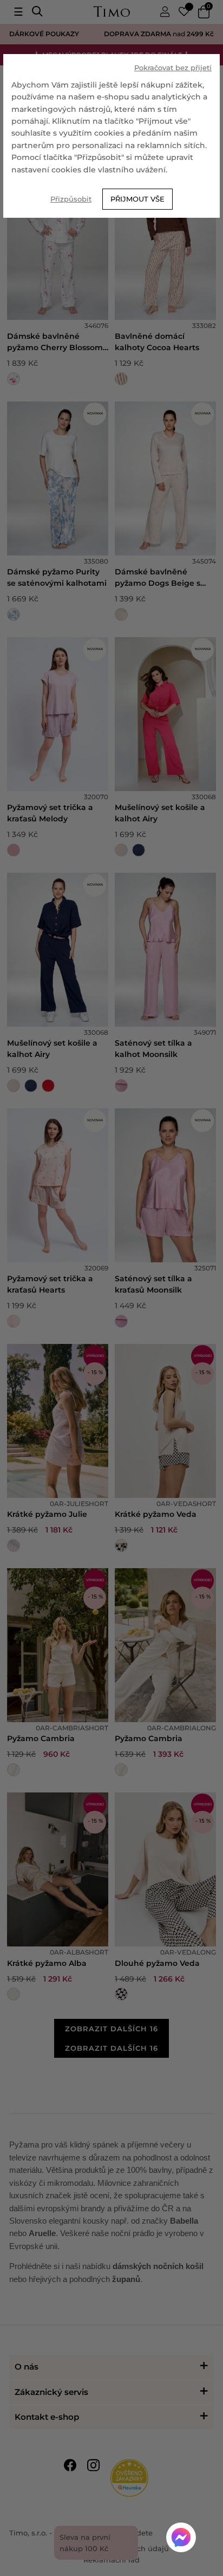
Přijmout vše (137, 199)
